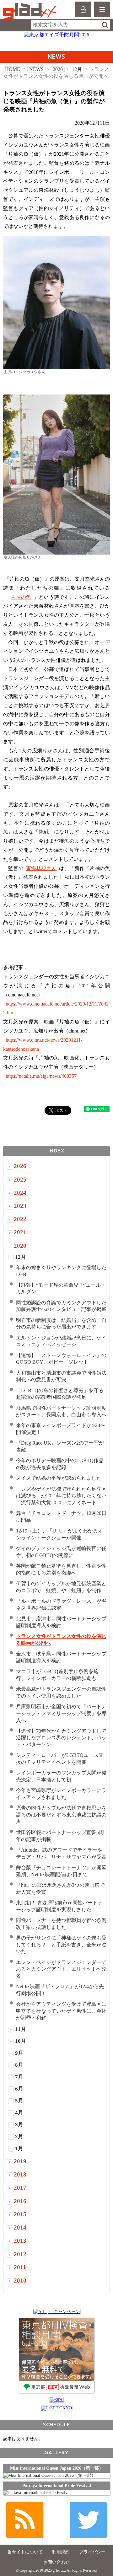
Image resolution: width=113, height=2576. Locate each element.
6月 (19, 2089)
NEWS (36, 69)
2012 (20, 2254)
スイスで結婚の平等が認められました (59, 1478)
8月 (19, 2065)
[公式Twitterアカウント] (88, 2520)
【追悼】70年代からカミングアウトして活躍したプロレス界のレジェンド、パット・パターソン (61, 1738)
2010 (20, 2281)
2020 (58, 69)
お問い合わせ (56, 2562)
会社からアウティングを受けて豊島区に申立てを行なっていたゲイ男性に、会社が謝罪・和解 (61, 2011)
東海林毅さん (41, 868)
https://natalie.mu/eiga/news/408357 (41, 1076)
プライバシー (92, 2552)
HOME (13, 69)
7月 (19, 2077)
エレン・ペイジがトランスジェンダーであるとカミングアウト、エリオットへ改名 (61, 1969)
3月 (19, 2125)
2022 (20, 1219)
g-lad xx (31, 12)
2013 (20, 2241)
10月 (21, 2041)
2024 (20, 1193)
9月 (19, 2053)
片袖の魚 (21, 597)
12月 (77, 69)
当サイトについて (25, 2552)
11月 (21, 2029)
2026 (20, 1166)
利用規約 (61, 2552)
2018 (20, 2174)
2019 (20, 2161)
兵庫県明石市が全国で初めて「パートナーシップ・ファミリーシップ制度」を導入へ (61, 1713)
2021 (20, 1232)
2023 (20, 1206)
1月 (19, 2148)
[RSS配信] (25, 2520)
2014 (20, 2227)
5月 (19, 2101)
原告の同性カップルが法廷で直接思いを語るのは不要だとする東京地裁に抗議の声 (61, 1815)
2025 (20, 1180)
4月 (19, 2113)
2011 (20, 2267)
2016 (20, 2201)
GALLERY (56, 2453)
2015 (20, 2214)
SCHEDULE (56, 2425)
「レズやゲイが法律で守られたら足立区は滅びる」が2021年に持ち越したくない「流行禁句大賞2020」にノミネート (61, 1496)
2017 (20, 2188)
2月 (19, 2136)
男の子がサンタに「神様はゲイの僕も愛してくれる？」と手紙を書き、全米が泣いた (61, 1945)
